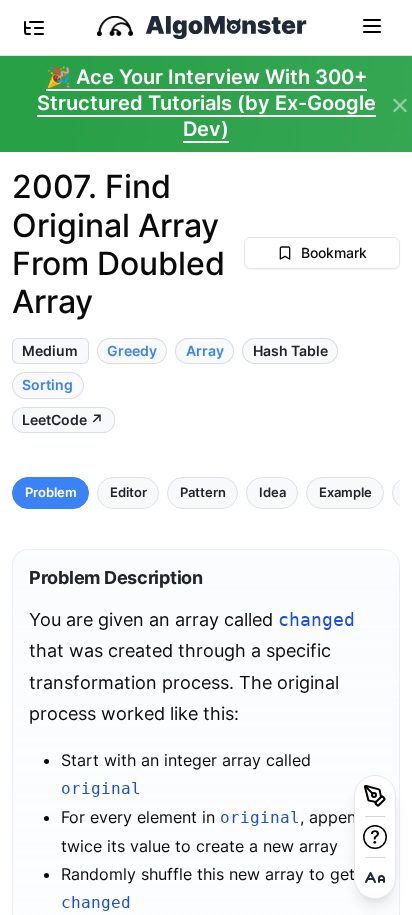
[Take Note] (375, 796)
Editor (128, 492)
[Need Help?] (375, 837)
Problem (51, 492)
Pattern (203, 492)
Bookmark (334, 252)
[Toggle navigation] (372, 25)
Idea (272, 492)
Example (345, 492)
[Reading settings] (375, 878)
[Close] (400, 106)
